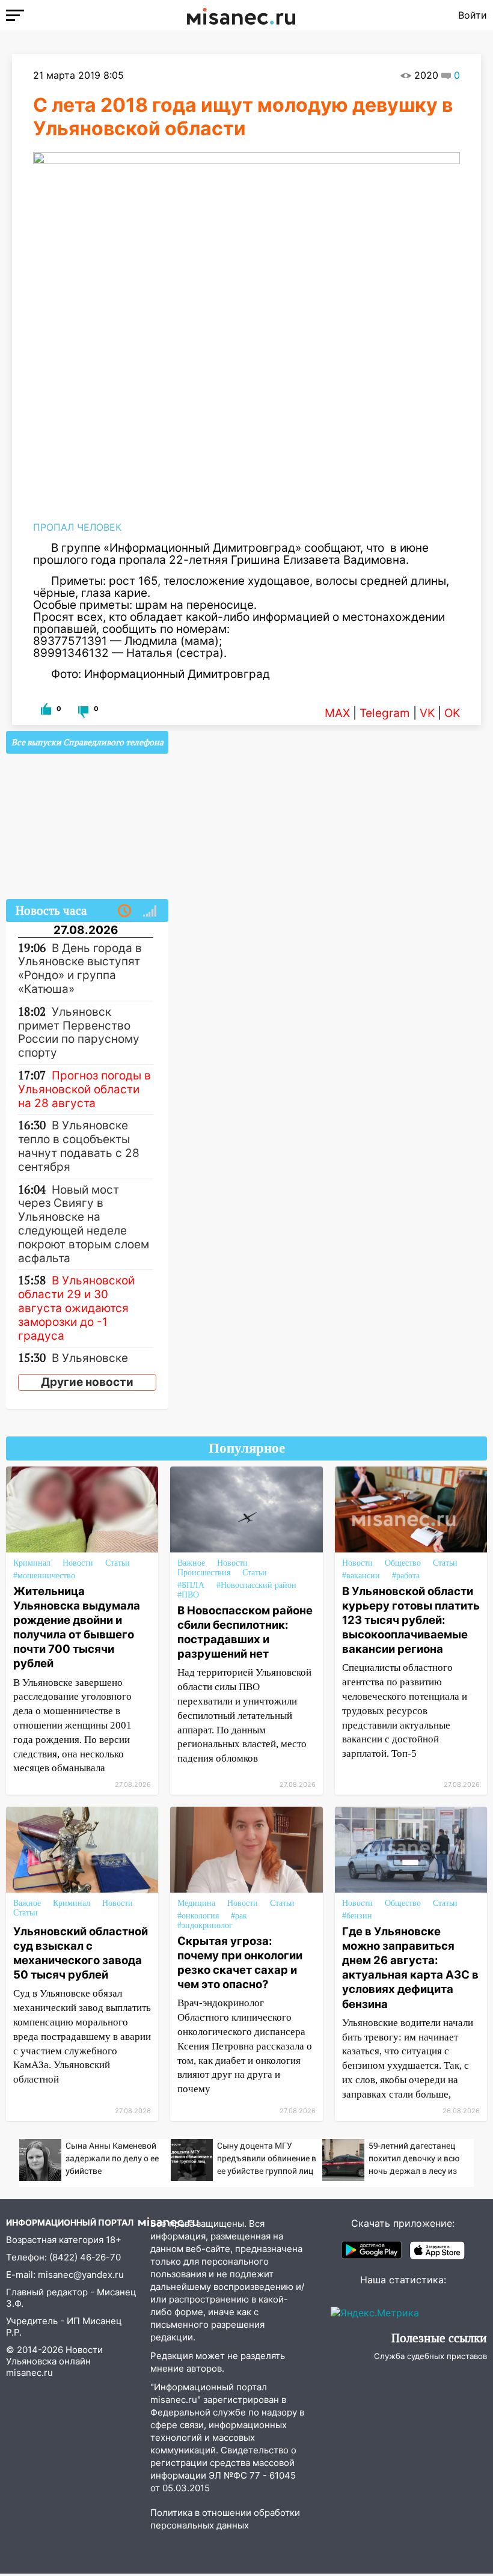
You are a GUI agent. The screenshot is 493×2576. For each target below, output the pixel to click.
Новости (78, 1563)
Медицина (196, 1903)
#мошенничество (44, 1576)
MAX (337, 713)
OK (452, 713)
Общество (403, 1563)
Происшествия (204, 1573)
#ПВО (188, 1595)
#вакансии (361, 1576)
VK (427, 713)
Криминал (32, 1563)
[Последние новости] (124, 911)
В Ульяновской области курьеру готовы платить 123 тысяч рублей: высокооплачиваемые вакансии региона (411, 1620)
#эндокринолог (205, 1925)
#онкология (198, 1916)
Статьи (118, 1563)
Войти (473, 15)
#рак (239, 1916)
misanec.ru (29, 2373)
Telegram (385, 713)
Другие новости (87, 1382)
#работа (406, 1576)
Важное (191, 1563)
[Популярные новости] (150, 911)
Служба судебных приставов (430, 2356)
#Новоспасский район (256, 1585)
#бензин (357, 1916)
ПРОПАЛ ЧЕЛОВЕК (77, 527)
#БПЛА (191, 1585)
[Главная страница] (241, 15)
